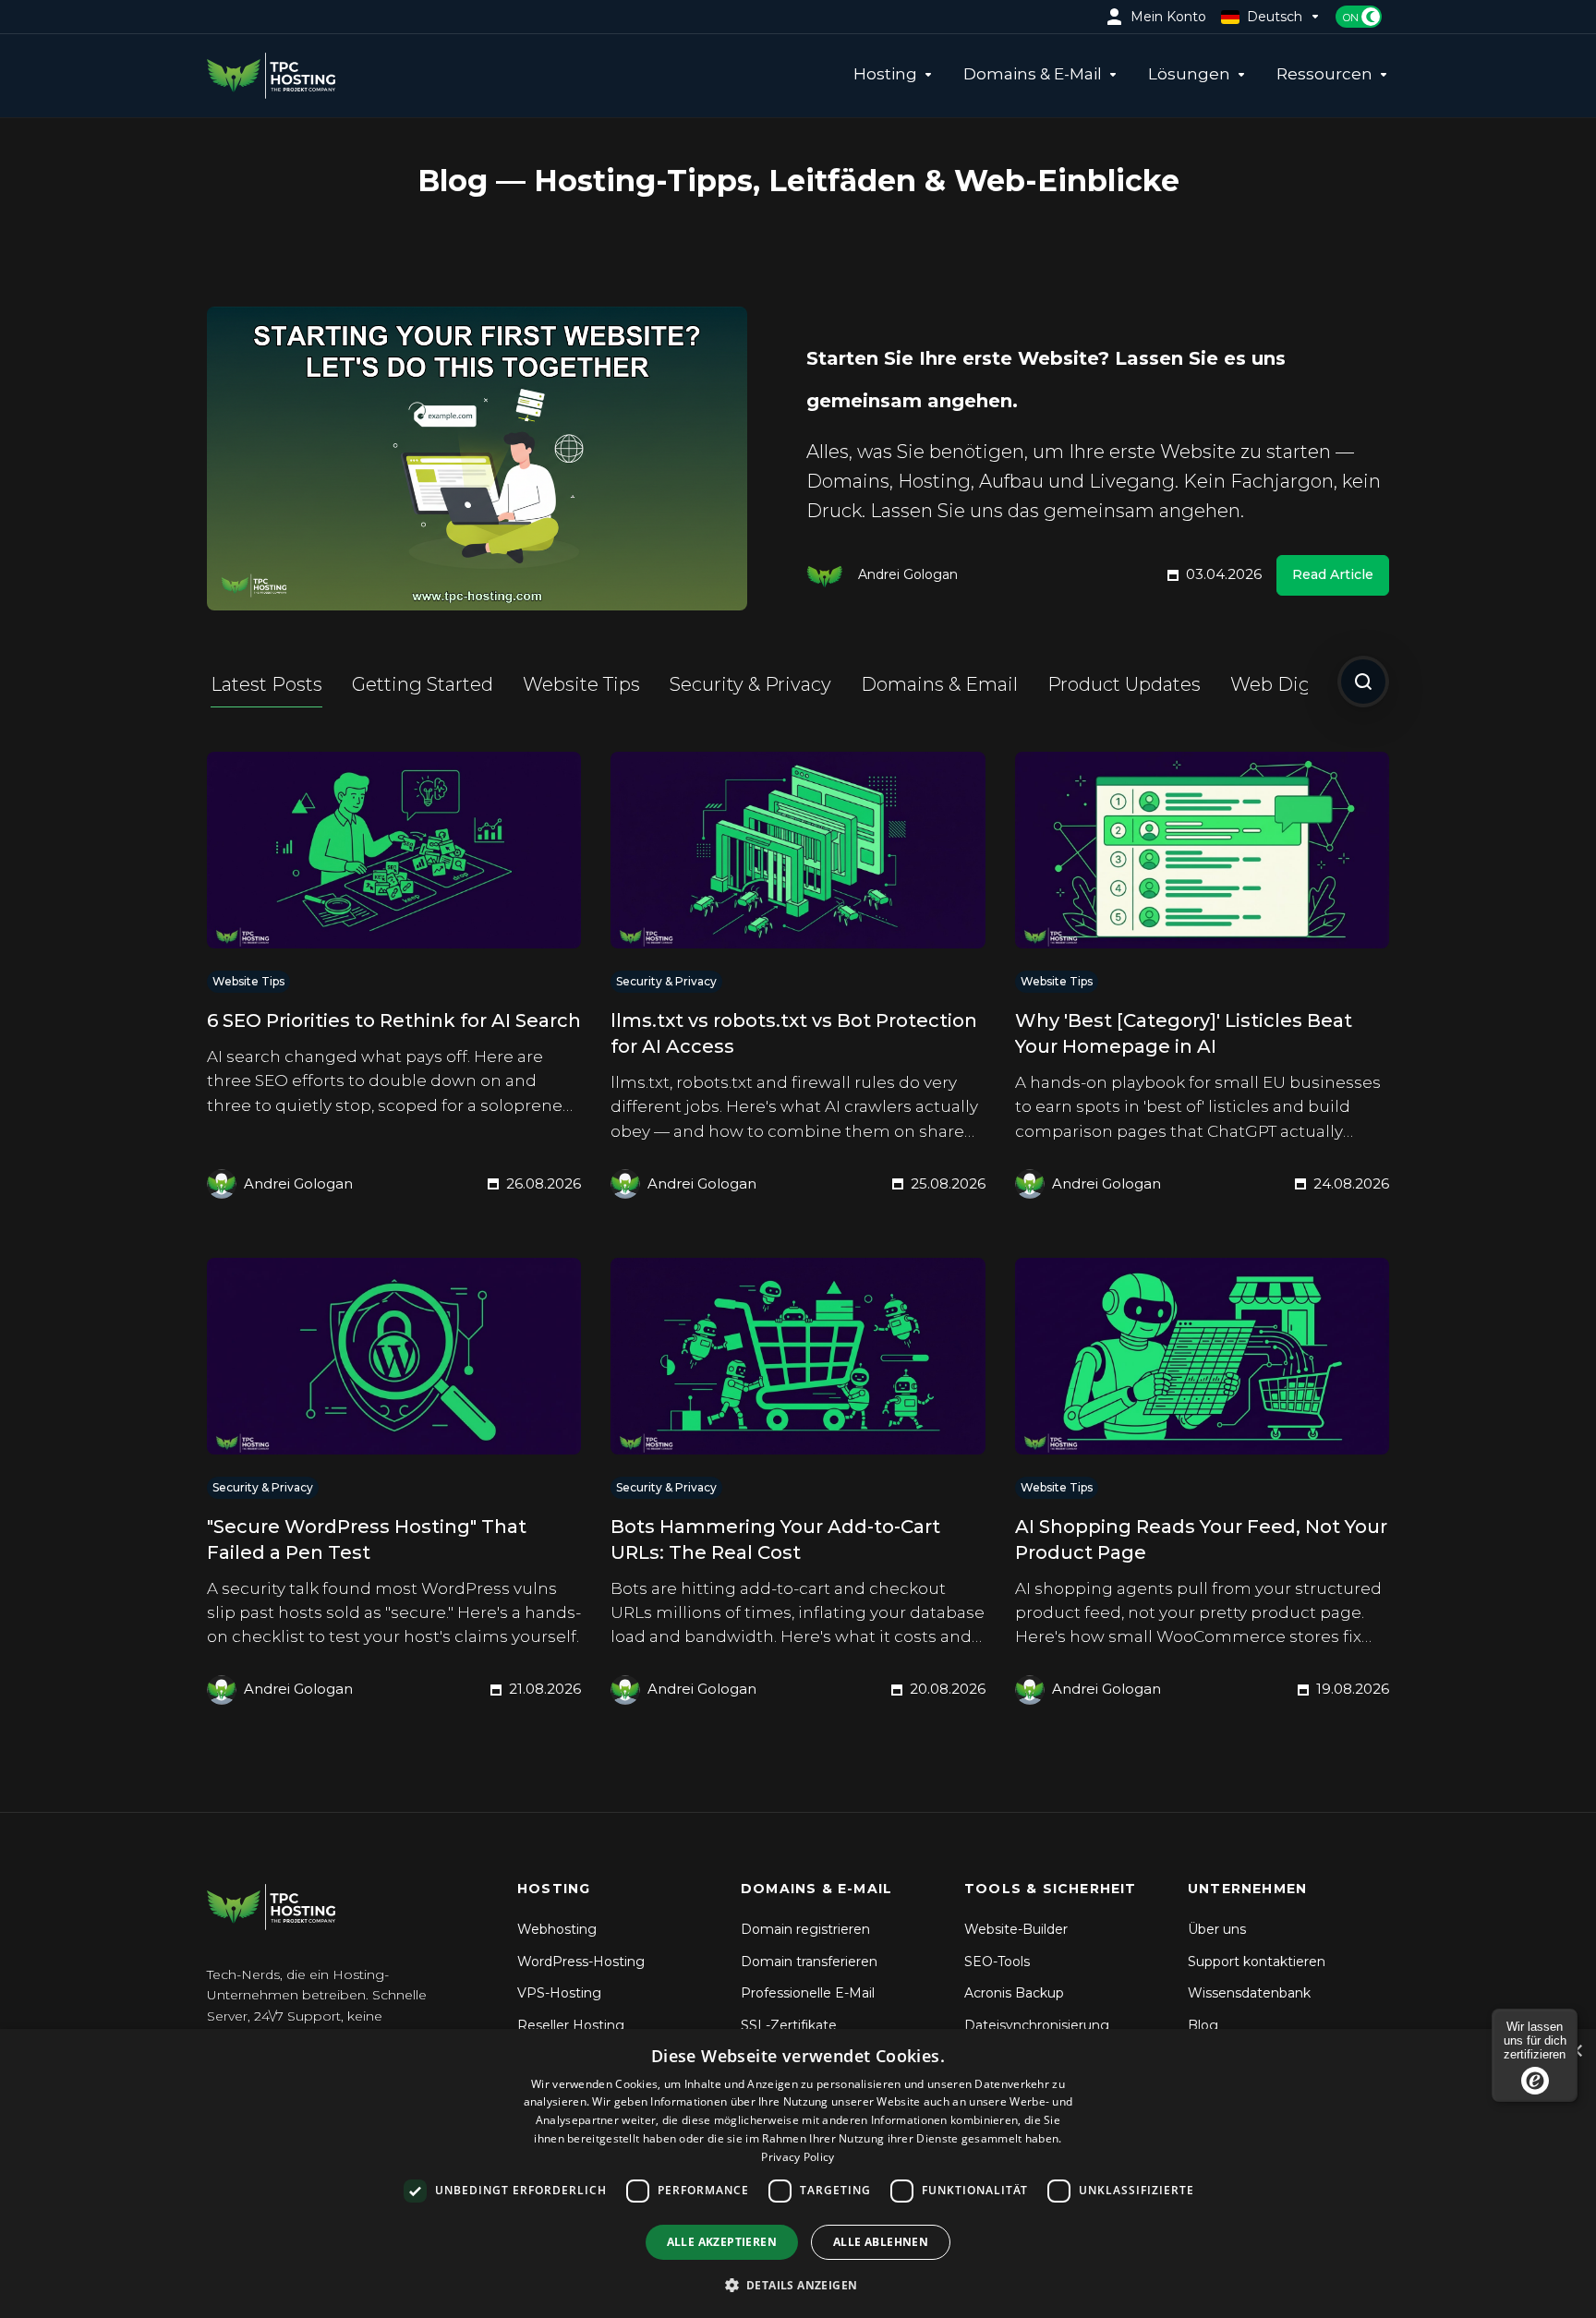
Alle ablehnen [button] (881, 2242)
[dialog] (798, 2173)
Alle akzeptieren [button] (722, 2242)
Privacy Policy (798, 2157)
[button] (798, 2285)
